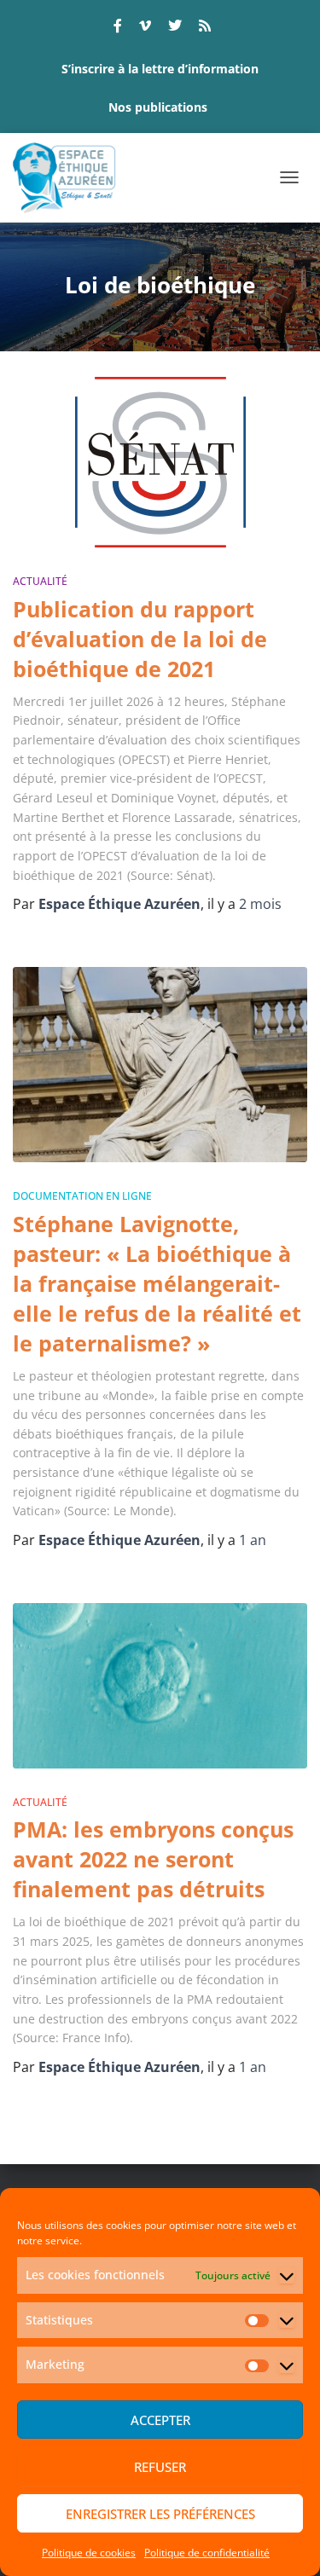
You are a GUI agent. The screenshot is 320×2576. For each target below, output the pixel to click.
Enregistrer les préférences (160, 2514)
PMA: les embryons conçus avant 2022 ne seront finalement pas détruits (153, 1859)
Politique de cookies (89, 2553)
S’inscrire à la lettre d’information (160, 69)
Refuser (160, 2467)
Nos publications (158, 107)
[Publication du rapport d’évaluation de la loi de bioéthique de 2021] (160, 462)
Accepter (160, 2420)
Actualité (40, 581)
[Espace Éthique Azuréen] (71, 178)
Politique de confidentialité (207, 2553)
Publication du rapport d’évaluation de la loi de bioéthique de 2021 (140, 639)
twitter (175, 28)
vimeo (145, 28)
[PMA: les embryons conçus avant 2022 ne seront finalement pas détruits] (160, 1686)
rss (205, 28)
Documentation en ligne (82, 1196)
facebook (118, 28)
